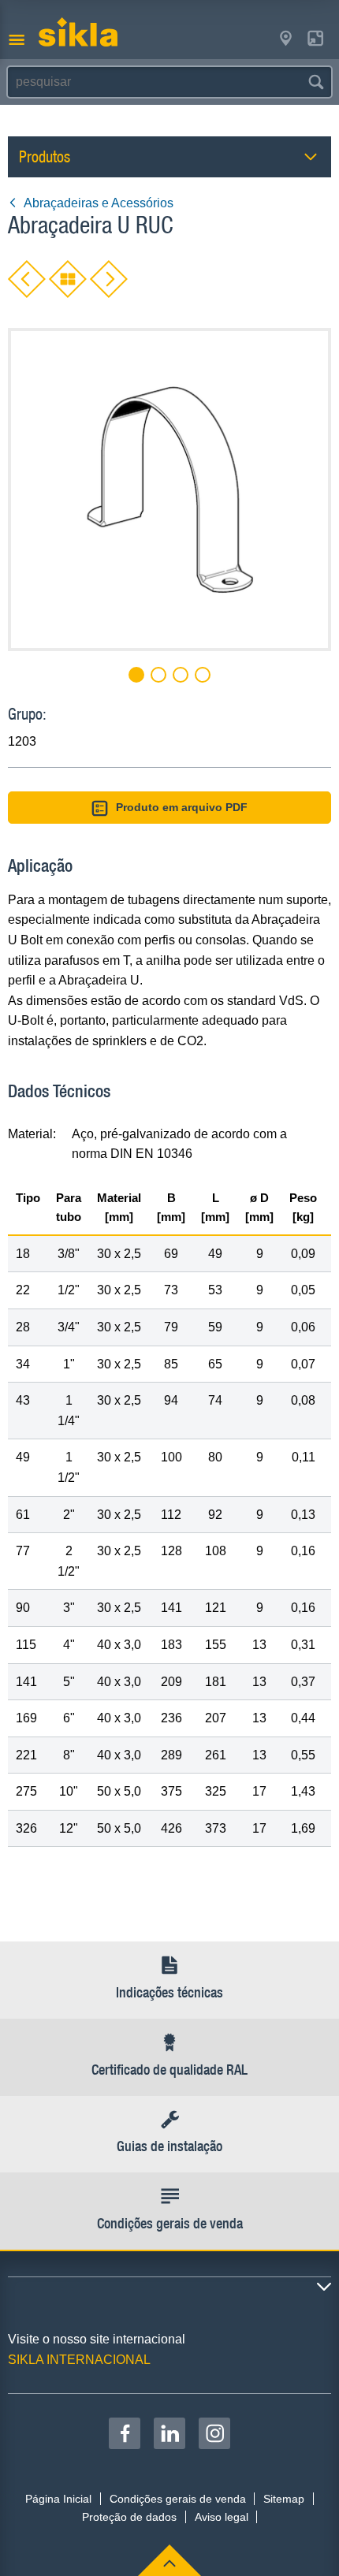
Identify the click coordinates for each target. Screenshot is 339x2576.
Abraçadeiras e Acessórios (99, 203)
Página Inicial (58, 2499)
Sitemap (284, 2499)
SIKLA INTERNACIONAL (79, 2360)
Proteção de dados (129, 2517)
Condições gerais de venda (178, 2499)
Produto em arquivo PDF (182, 807)
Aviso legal (222, 2517)
